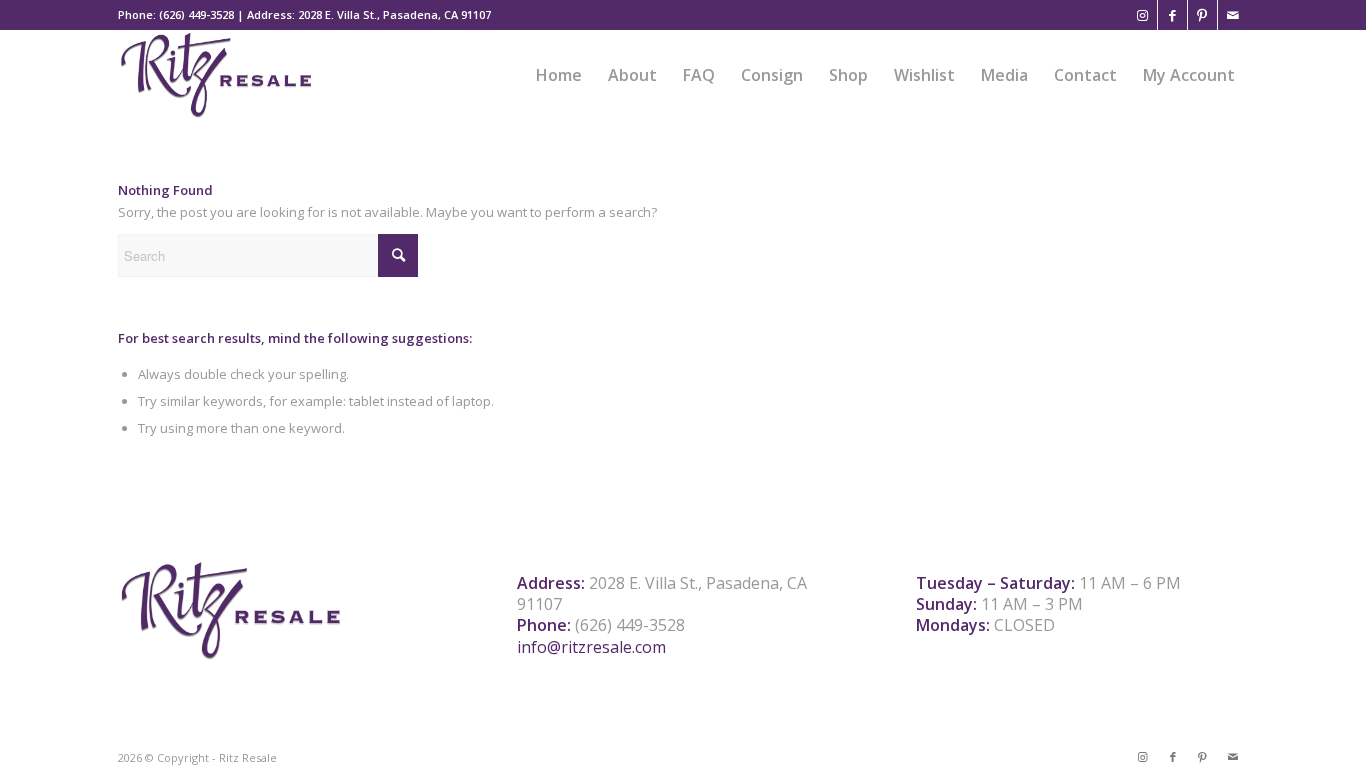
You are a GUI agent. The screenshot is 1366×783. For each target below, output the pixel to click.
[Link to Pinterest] (1202, 15)
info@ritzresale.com (591, 647)
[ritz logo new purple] (216, 75)
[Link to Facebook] (1172, 15)
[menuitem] (559, 75)
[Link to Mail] (1233, 15)
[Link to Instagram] (1142, 15)
